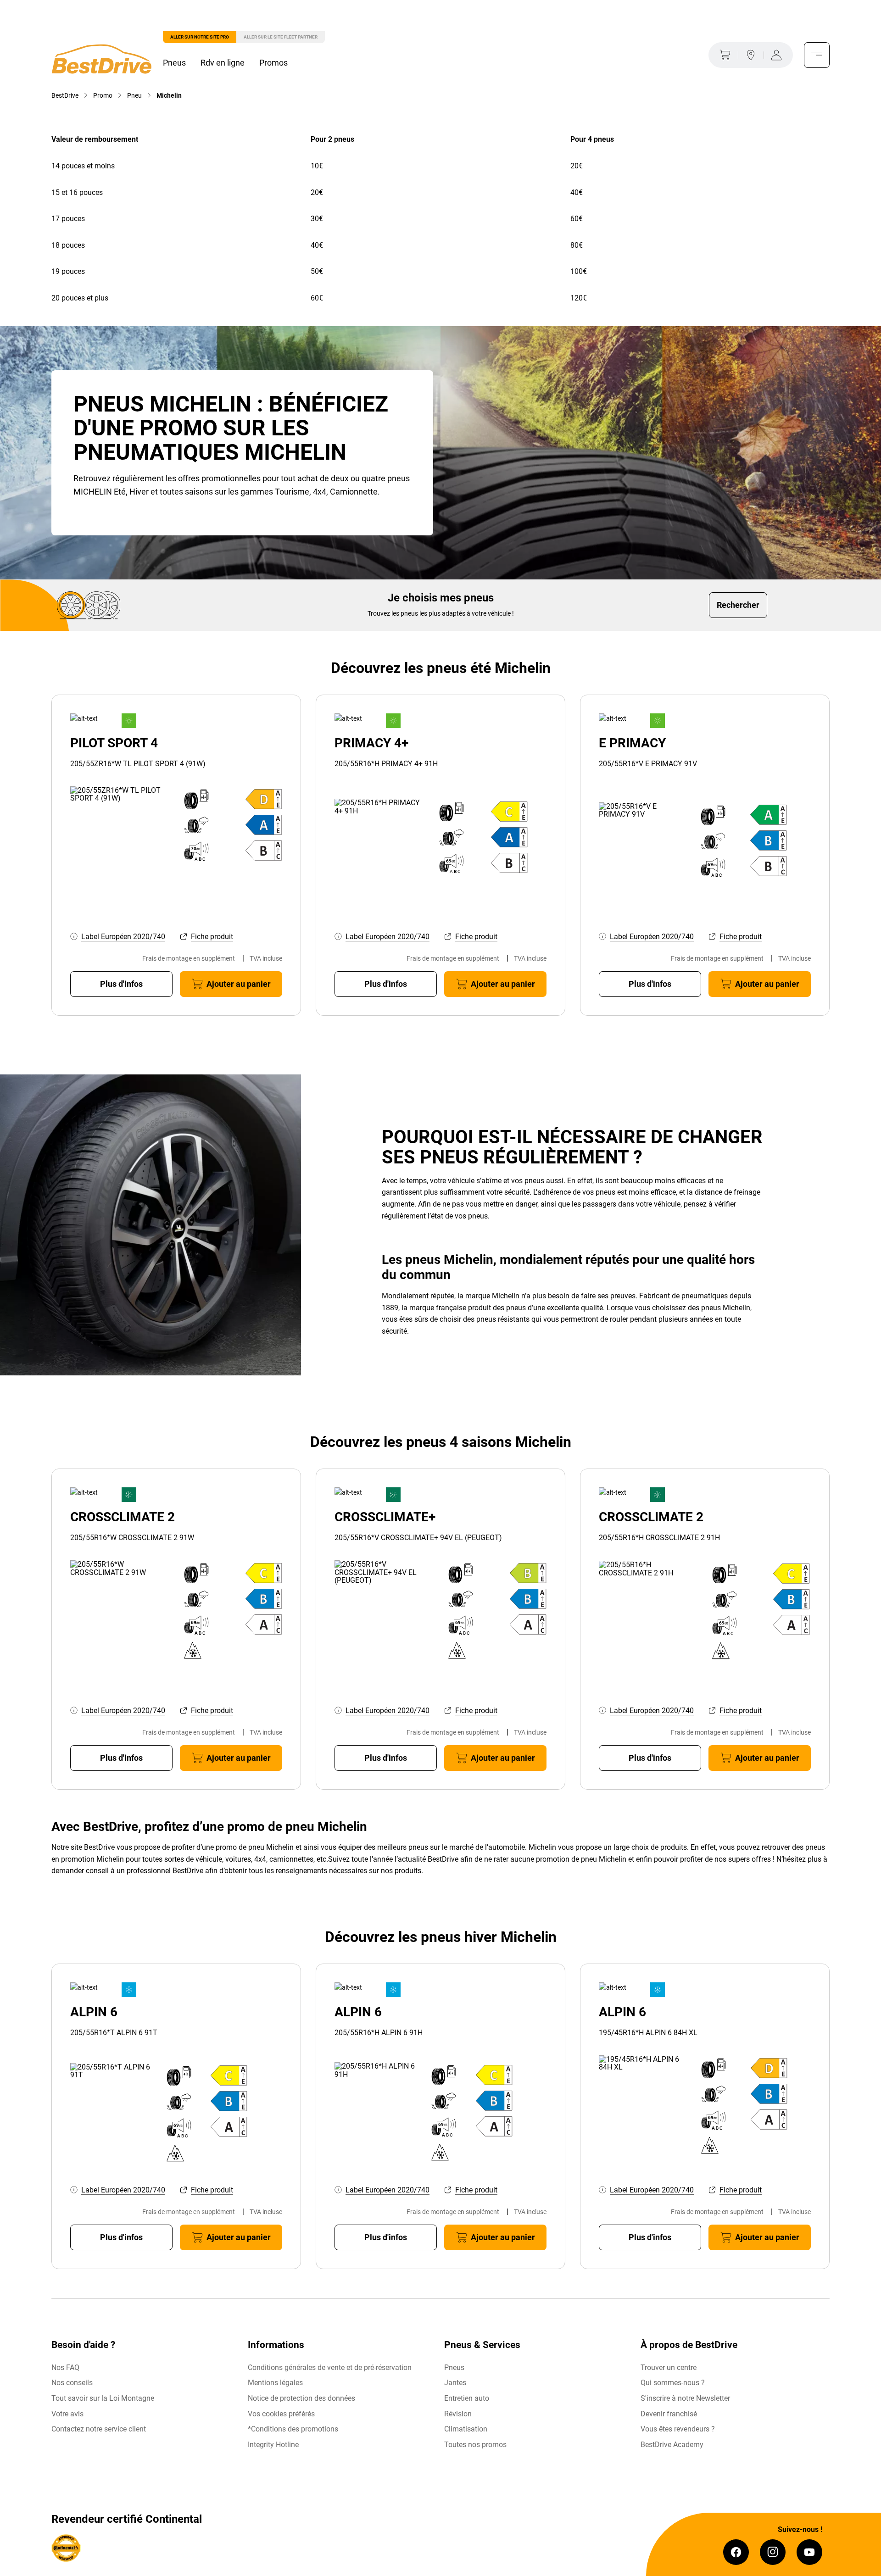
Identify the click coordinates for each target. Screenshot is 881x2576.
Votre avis (67, 2414)
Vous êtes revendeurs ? (678, 2429)
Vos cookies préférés (281, 2414)
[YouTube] (809, 2552)
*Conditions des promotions (293, 2429)
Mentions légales (275, 2383)
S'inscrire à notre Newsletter (685, 2398)
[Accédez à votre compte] (778, 55)
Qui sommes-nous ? (673, 2383)
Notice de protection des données (301, 2398)
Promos (273, 63)
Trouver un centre (669, 2367)
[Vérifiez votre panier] (723, 55)
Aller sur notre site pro (200, 37)
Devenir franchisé (669, 2414)
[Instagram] (773, 2552)
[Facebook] (736, 2552)
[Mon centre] (751, 55)
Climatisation (466, 2429)
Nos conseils (72, 2383)
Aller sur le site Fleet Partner (281, 37)
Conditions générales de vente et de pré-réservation (330, 2367)
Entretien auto (467, 2398)
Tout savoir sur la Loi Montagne (103, 2398)
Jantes (455, 2383)
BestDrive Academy (672, 2445)
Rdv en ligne (223, 63)
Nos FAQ (65, 2367)
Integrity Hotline (273, 2445)
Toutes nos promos (475, 2445)
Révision (458, 2414)
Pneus (174, 63)
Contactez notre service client (99, 2429)
